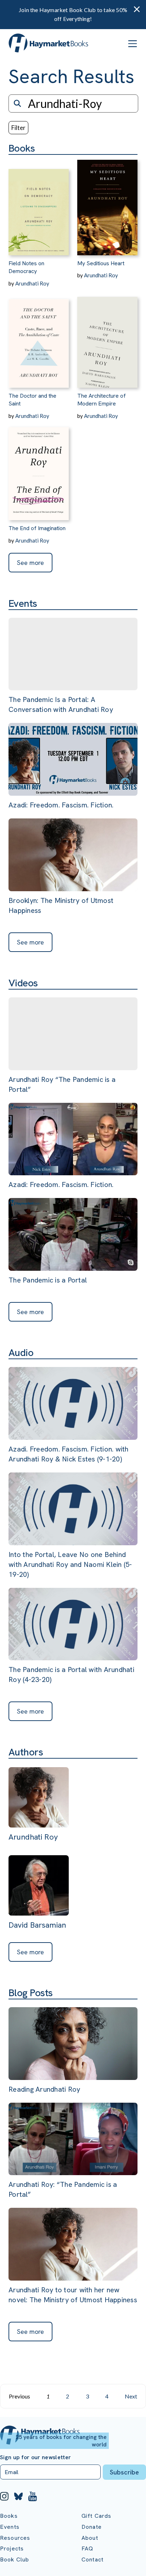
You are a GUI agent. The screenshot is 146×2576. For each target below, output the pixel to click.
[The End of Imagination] (39, 470)
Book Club (15, 2559)
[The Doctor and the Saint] (39, 337)
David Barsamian (37, 1925)
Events (10, 2527)
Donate (92, 2527)
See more (30, 563)
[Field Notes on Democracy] (39, 205)
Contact (92, 2559)
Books (9, 2516)
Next (131, 2396)
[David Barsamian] (39, 1886)
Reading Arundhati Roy (44, 2089)
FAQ (87, 2548)
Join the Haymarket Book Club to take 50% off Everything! (73, 14)
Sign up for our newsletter (35, 2457)
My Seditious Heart (101, 263)
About (90, 2538)
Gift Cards (97, 2516)
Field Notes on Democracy (26, 267)
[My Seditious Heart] (107, 205)
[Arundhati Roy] (39, 1798)
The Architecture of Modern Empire (102, 400)
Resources (15, 2538)
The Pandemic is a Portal (48, 1280)
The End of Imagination (37, 528)
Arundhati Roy (32, 283)
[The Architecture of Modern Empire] (107, 337)
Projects (12, 2548)
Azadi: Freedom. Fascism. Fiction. (61, 805)
